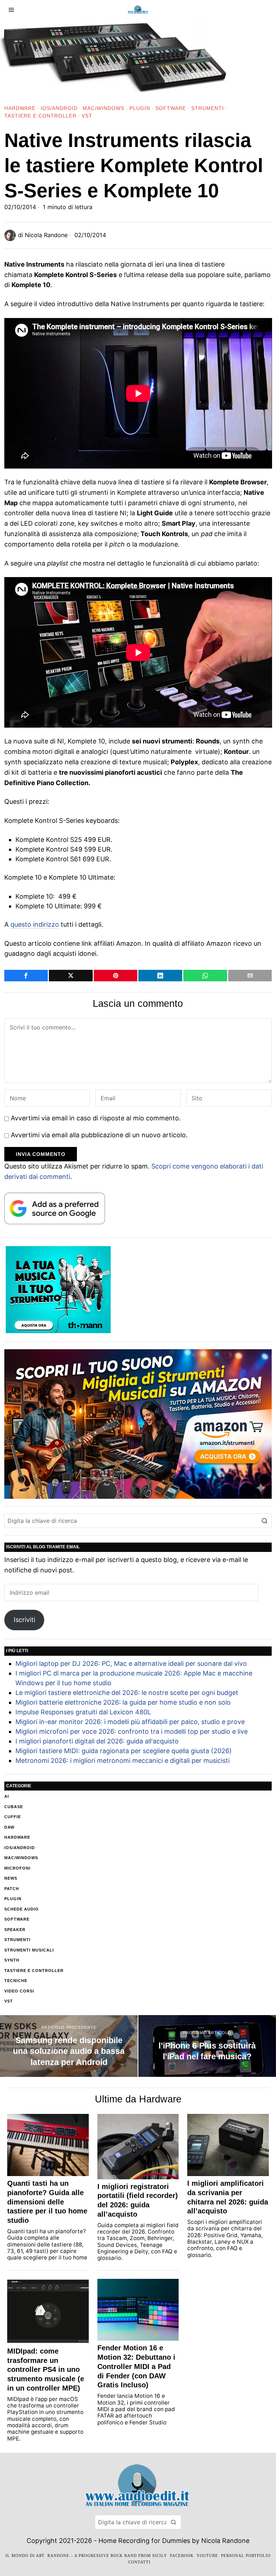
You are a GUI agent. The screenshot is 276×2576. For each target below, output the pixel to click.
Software (171, 108)
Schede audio (22, 1909)
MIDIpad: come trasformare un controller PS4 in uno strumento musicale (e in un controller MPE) (46, 2370)
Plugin (140, 108)
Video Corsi (19, 1991)
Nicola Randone (46, 235)
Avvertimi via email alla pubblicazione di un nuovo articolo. (99, 1135)
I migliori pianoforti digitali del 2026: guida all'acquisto (97, 1741)
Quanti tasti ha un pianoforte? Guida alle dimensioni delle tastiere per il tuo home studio (47, 2202)
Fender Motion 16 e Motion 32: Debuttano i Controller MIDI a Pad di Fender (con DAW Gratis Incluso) (136, 2366)
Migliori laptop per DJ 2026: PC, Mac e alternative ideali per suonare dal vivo (131, 1663)
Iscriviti (24, 1620)
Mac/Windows (103, 108)
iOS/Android (59, 108)
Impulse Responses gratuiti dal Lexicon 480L (83, 1712)
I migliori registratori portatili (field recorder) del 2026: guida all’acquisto (138, 2200)
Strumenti (208, 108)
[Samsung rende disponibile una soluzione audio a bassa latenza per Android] (69, 2046)
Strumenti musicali (29, 1950)
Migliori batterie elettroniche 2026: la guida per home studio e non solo (123, 1702)
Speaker (15, 1930)
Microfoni (17, 1868)
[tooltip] (26, 976)
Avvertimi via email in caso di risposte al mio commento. (96, 1118)
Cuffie (13, 1817)
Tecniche (16, 1981)
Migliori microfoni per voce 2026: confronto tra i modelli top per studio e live (132, 1731)
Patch (12, 1889)
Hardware (20, 108)
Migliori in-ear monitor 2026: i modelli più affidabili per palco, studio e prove (130, 1722)
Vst (87, 116)
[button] (264, 1521)
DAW (9, 1827)
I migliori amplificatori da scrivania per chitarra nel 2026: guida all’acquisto (228, 2197)
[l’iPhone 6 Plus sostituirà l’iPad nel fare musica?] (207, 2046)
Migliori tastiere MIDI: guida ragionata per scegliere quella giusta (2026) (124, 1751)
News (11, 1878)
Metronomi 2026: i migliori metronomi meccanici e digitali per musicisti (123, 1761)
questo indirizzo (35, 924)
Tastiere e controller (40, 116)
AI (7, 1796)
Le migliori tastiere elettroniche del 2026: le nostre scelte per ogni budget (127, 1693)
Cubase (14, 1807)
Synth (12, 1960)
